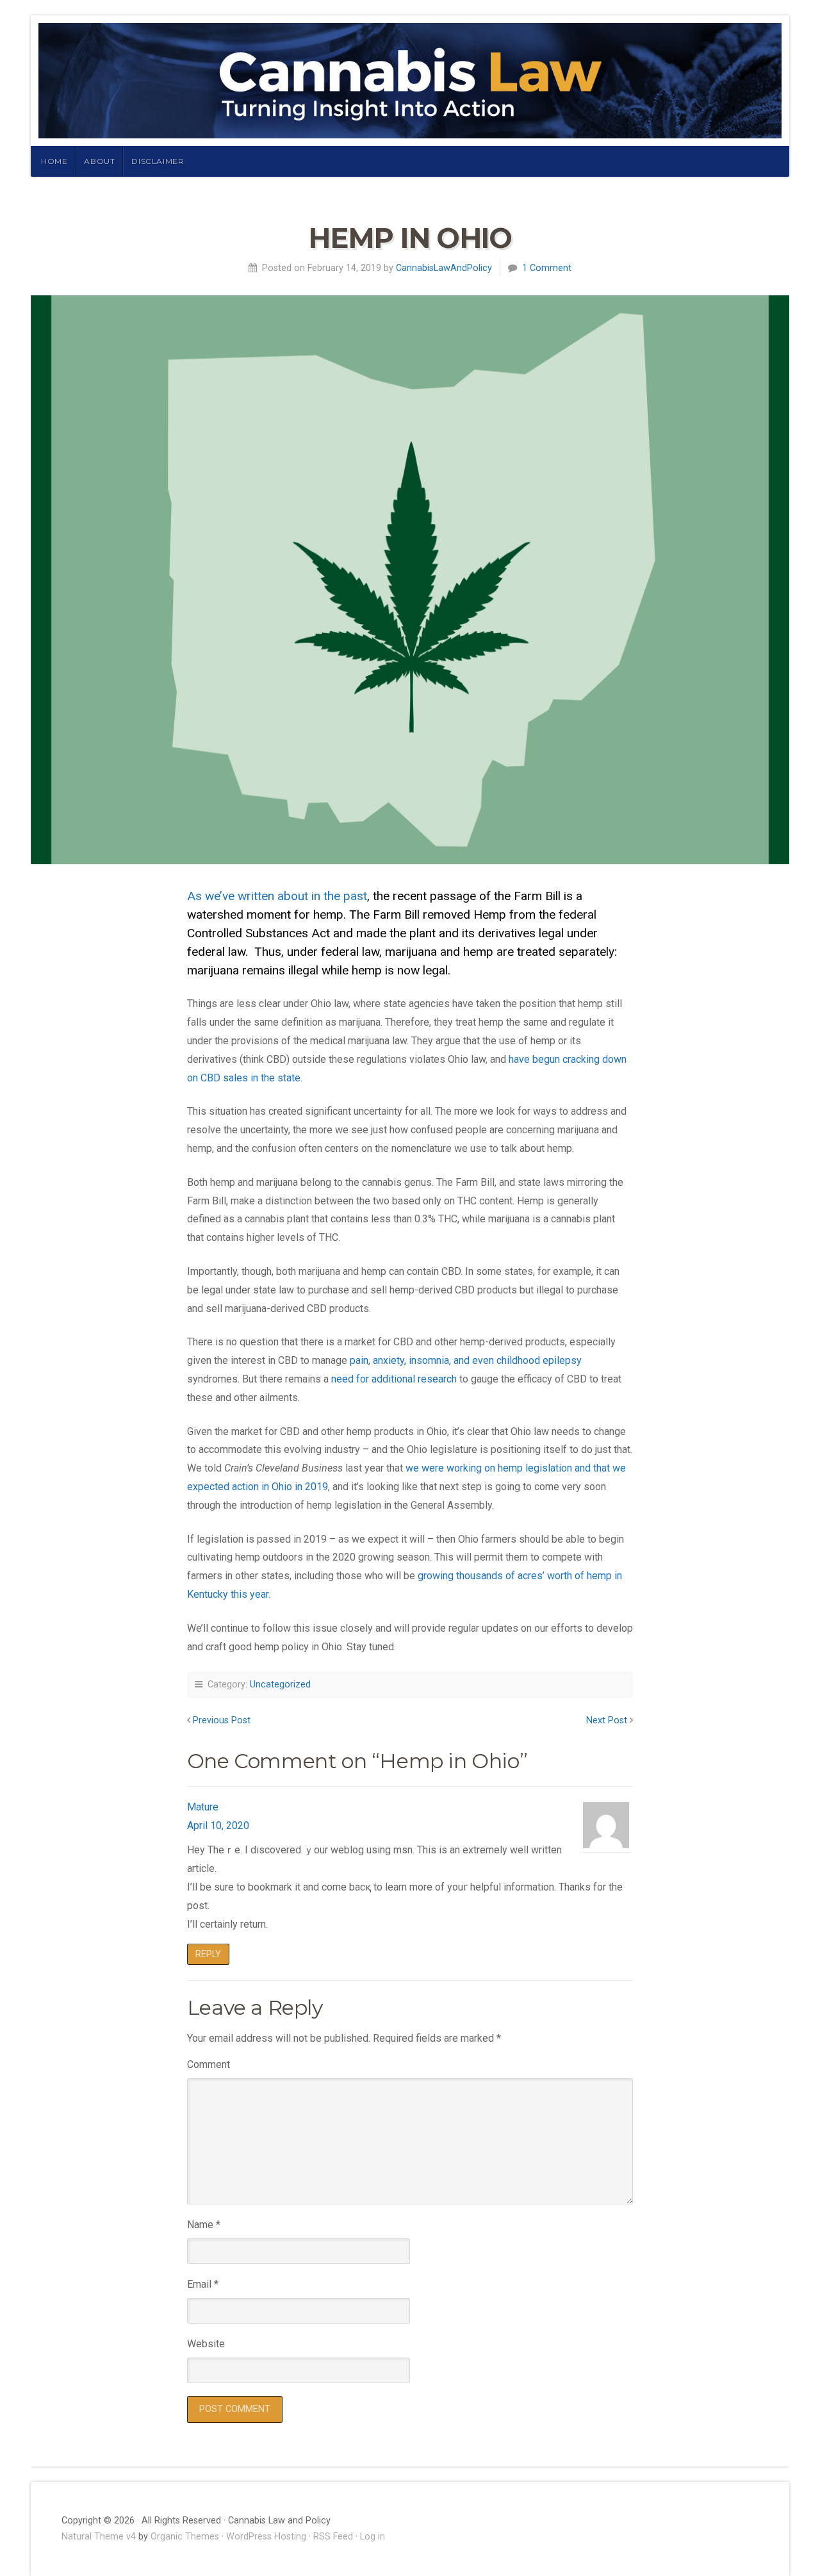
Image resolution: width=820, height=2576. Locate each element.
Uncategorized (280, 1685)
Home (54, 161)
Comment (209, 2064)
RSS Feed (333, 2537)
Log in (373, 2537)
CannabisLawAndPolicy (444, 268)
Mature (203, 1807)
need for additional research (394, 1379)
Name (204, 2225)
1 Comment (547, 268)
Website (206, 2344)
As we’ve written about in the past (277, 896)
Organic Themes (185, 2537)
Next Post (607, 1720)
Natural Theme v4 (99, 2537)
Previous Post (222, 1720)
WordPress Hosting (266, 2537)
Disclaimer (158, 161)
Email (203, 2284)
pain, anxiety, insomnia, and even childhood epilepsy (466, 1360)
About (99, 161)
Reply (208, 1954)
